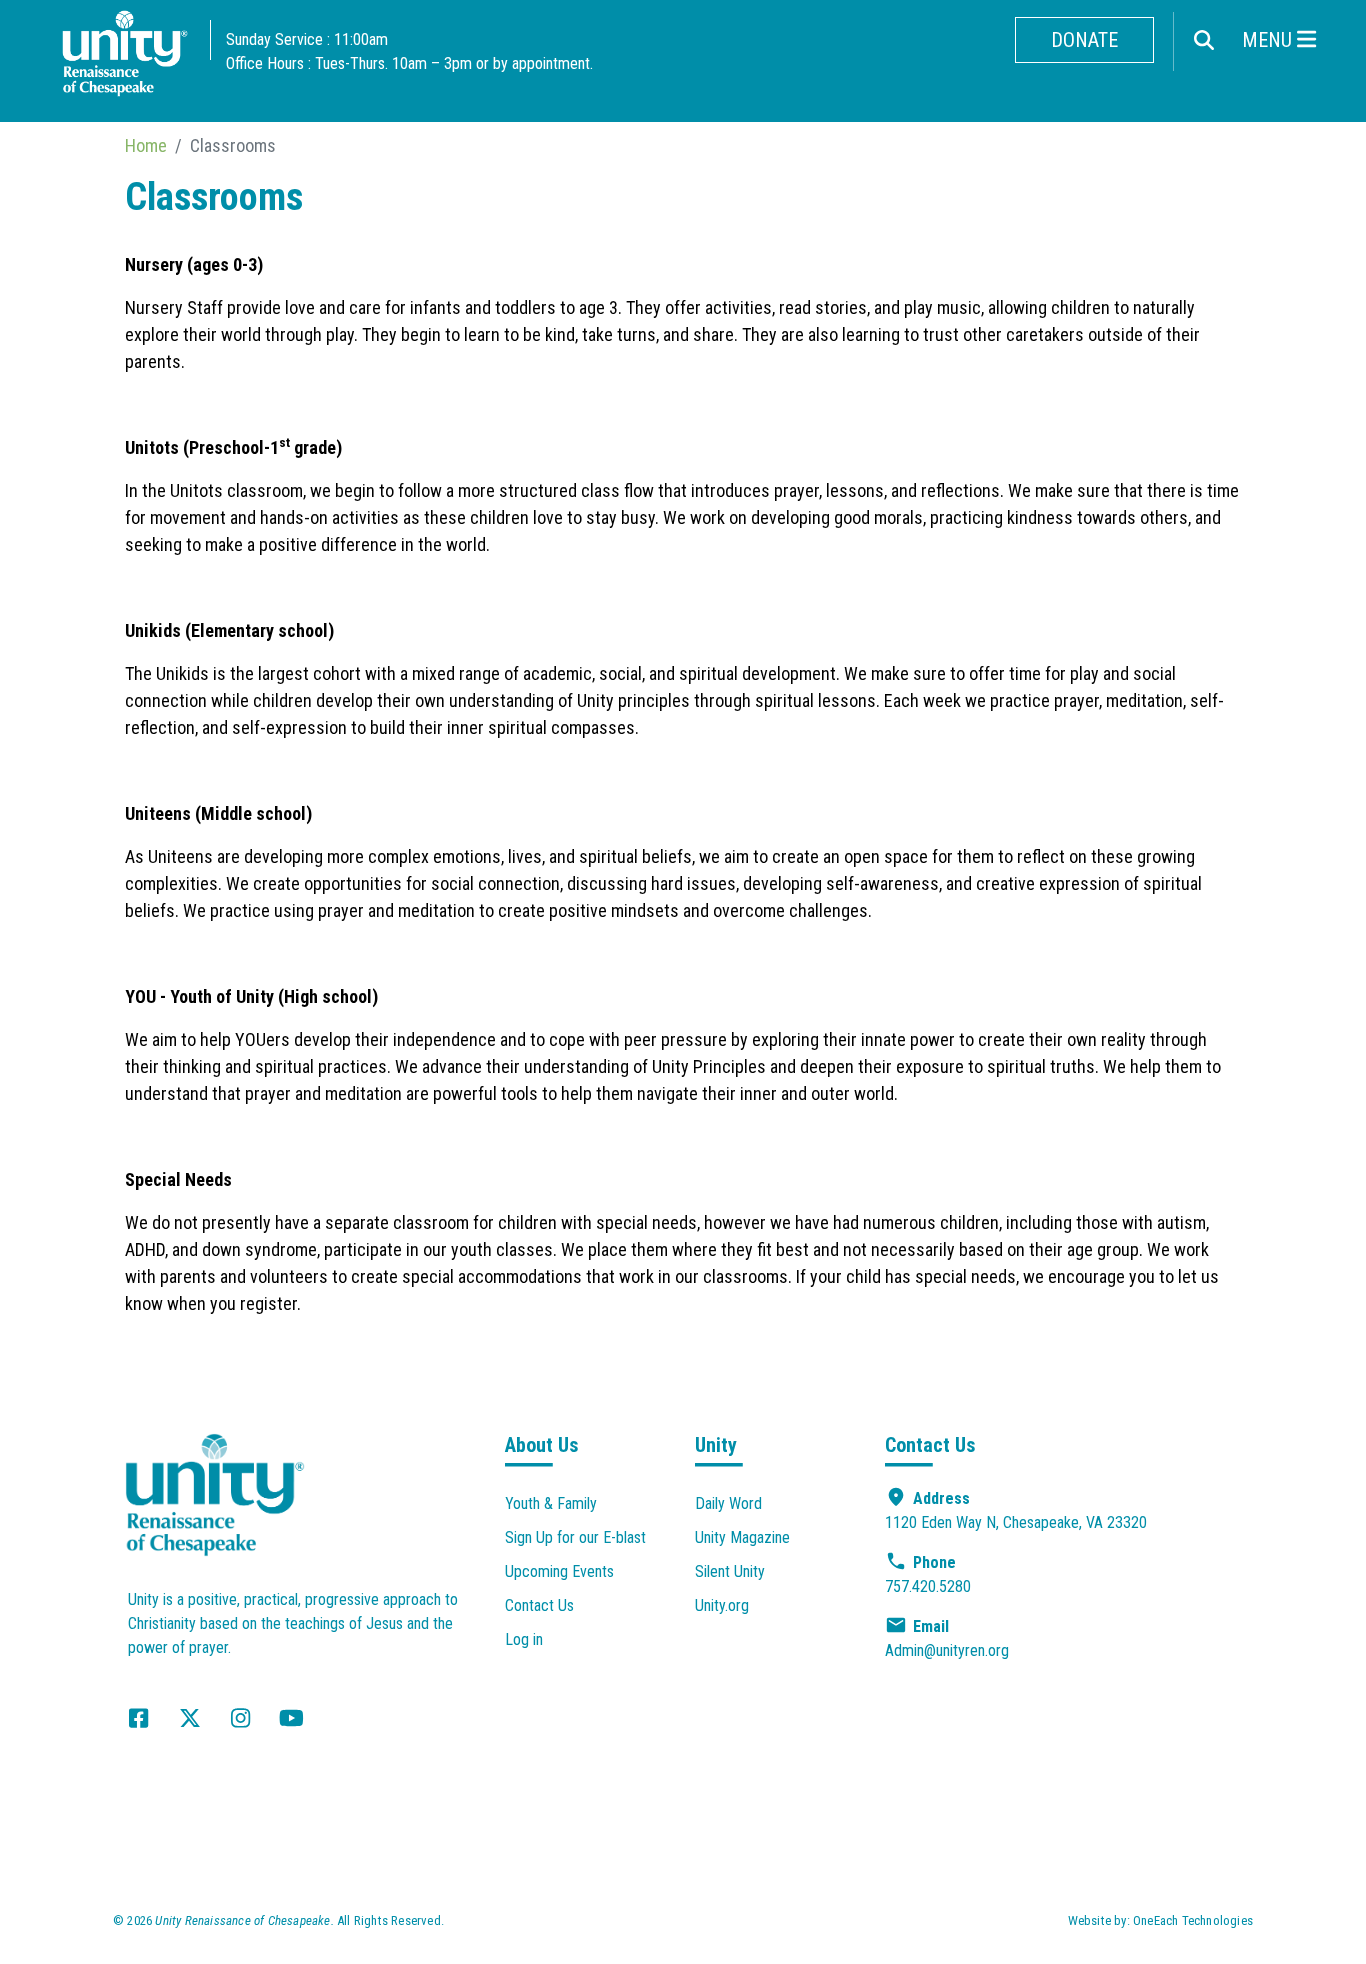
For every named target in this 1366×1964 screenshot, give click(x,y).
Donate (1084, 40)
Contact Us (539, 1605)
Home (146, 145)
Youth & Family (551, 1503)
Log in (524, 1639)
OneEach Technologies (1193, 1920)
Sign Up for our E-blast (575, 1537)
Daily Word (728, 1503)
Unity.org (722, 1605)
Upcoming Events (559, 1571)
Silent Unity (730, 1571)
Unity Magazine (742, 1537)
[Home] (125, 58)
